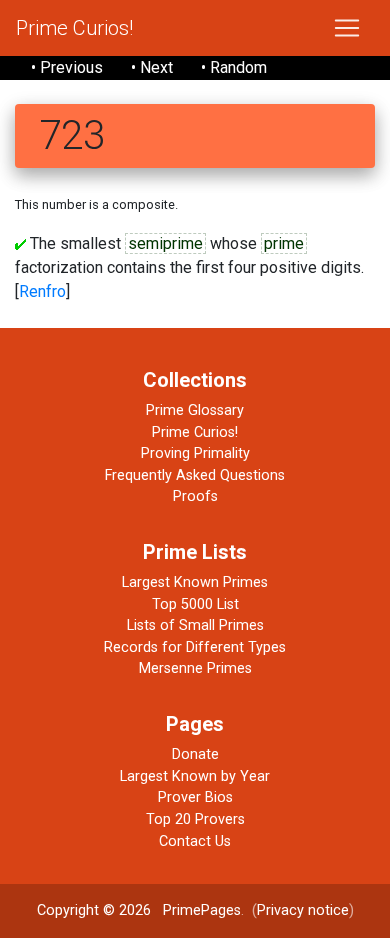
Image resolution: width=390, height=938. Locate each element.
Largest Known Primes (195, 582)
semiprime (165, 243)
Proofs (195, 496)
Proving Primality (195, 453)
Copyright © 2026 (94, 910)
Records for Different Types (195, 647)
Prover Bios (195, 797)
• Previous (67, 67)
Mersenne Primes (195, 668)
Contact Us (195, 841)
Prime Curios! (74, 28)
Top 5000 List (195, 604)
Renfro (42, 291)
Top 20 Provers (195, 819)
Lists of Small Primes (195, 625)
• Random (234, 67)
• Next (152, 67)
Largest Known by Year (195, 776)
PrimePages (202, 910)
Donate (195, 754)
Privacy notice (303, 910)
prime (284, 243)
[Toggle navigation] (347, 28)
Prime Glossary (195, 410)
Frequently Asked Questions (195, 475)
